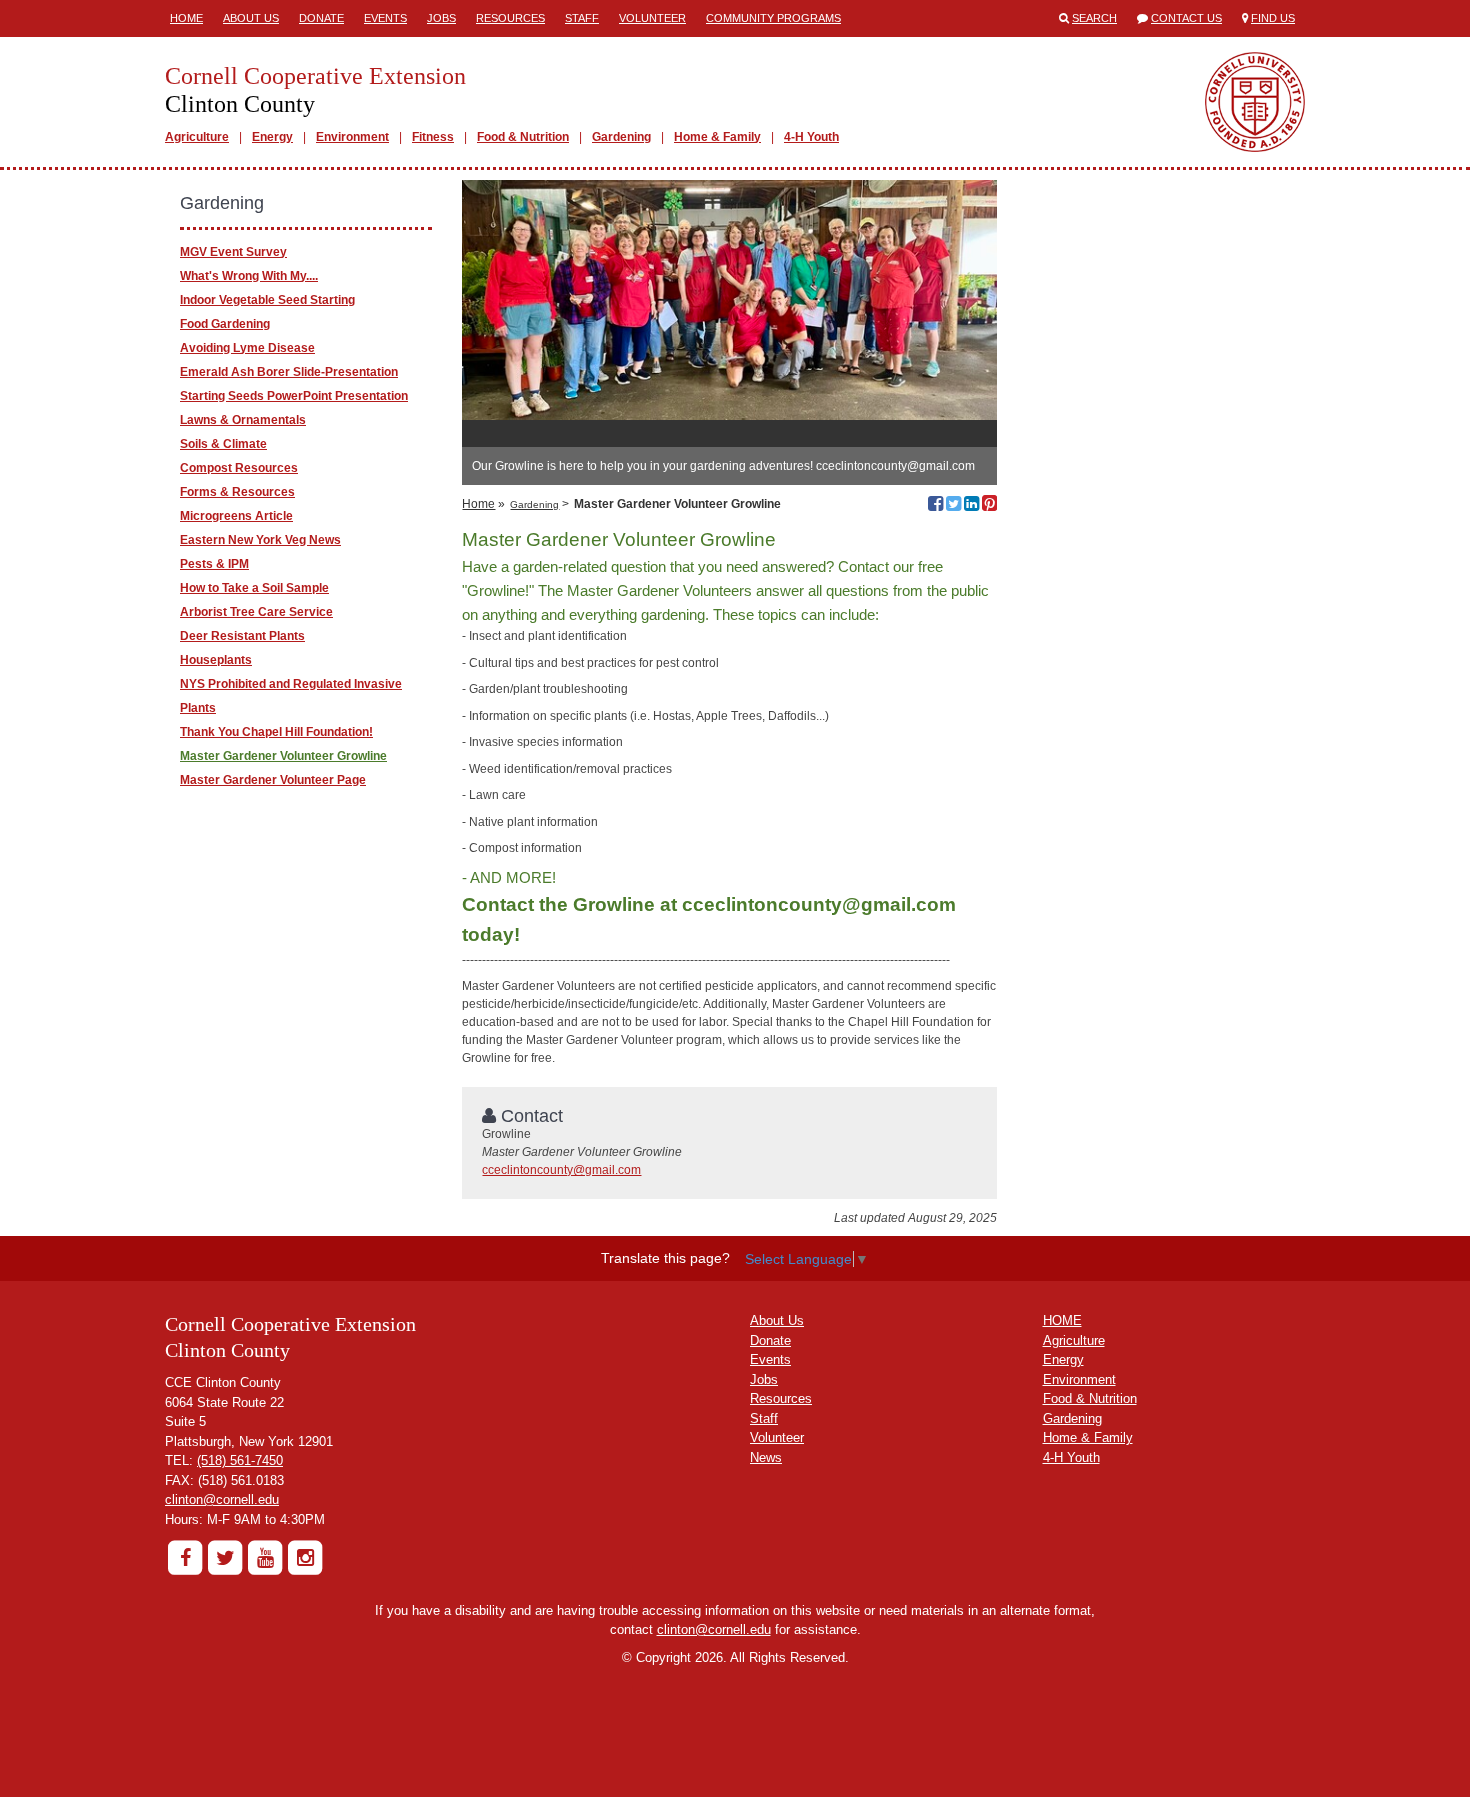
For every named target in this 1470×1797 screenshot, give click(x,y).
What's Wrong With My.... (249, 276)
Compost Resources (239, 468)
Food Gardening (225, 324)
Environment (352, 137)
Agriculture (197, 137)
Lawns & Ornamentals (243, 420)
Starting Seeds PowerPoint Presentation (294, 396)
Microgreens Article (236, 516)
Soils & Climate (223, 444)
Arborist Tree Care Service (256, 612)
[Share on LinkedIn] (971, 506)
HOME (1062, 1320)
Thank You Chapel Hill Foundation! (276, 732)
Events (385, 18)
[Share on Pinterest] (989, 506)
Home (186, 18)
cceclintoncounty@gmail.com (561, 1170)
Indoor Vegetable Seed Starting (267, 300)
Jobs (441, 18)
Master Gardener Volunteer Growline (283, 756)
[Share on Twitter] (953, 506)
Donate (321, 18)
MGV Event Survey (233, 252)
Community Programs (773, 18)
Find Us (1273, 18)
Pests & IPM (214, 564)
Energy (272, 137)
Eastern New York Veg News (260, 540)
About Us (251, 18)
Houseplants (216, 660)
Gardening (621, 137)
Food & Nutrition (523, 137)
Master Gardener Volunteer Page (273, 780)
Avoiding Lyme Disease (247, 348)
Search (1094, 18)
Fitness (433, 137)
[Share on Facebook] (935, 506)
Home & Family (717, 137)
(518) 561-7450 (240, 1460)
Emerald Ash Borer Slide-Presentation (289, 372)
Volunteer (652, 18)
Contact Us (1186, 18)
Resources (510, 18)
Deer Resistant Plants (242, 636)
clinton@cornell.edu (222, 1499)
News (766, 1457)
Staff (582, 18)
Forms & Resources (237, 492)
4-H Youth (811, 137)
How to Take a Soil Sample (254, 588)
